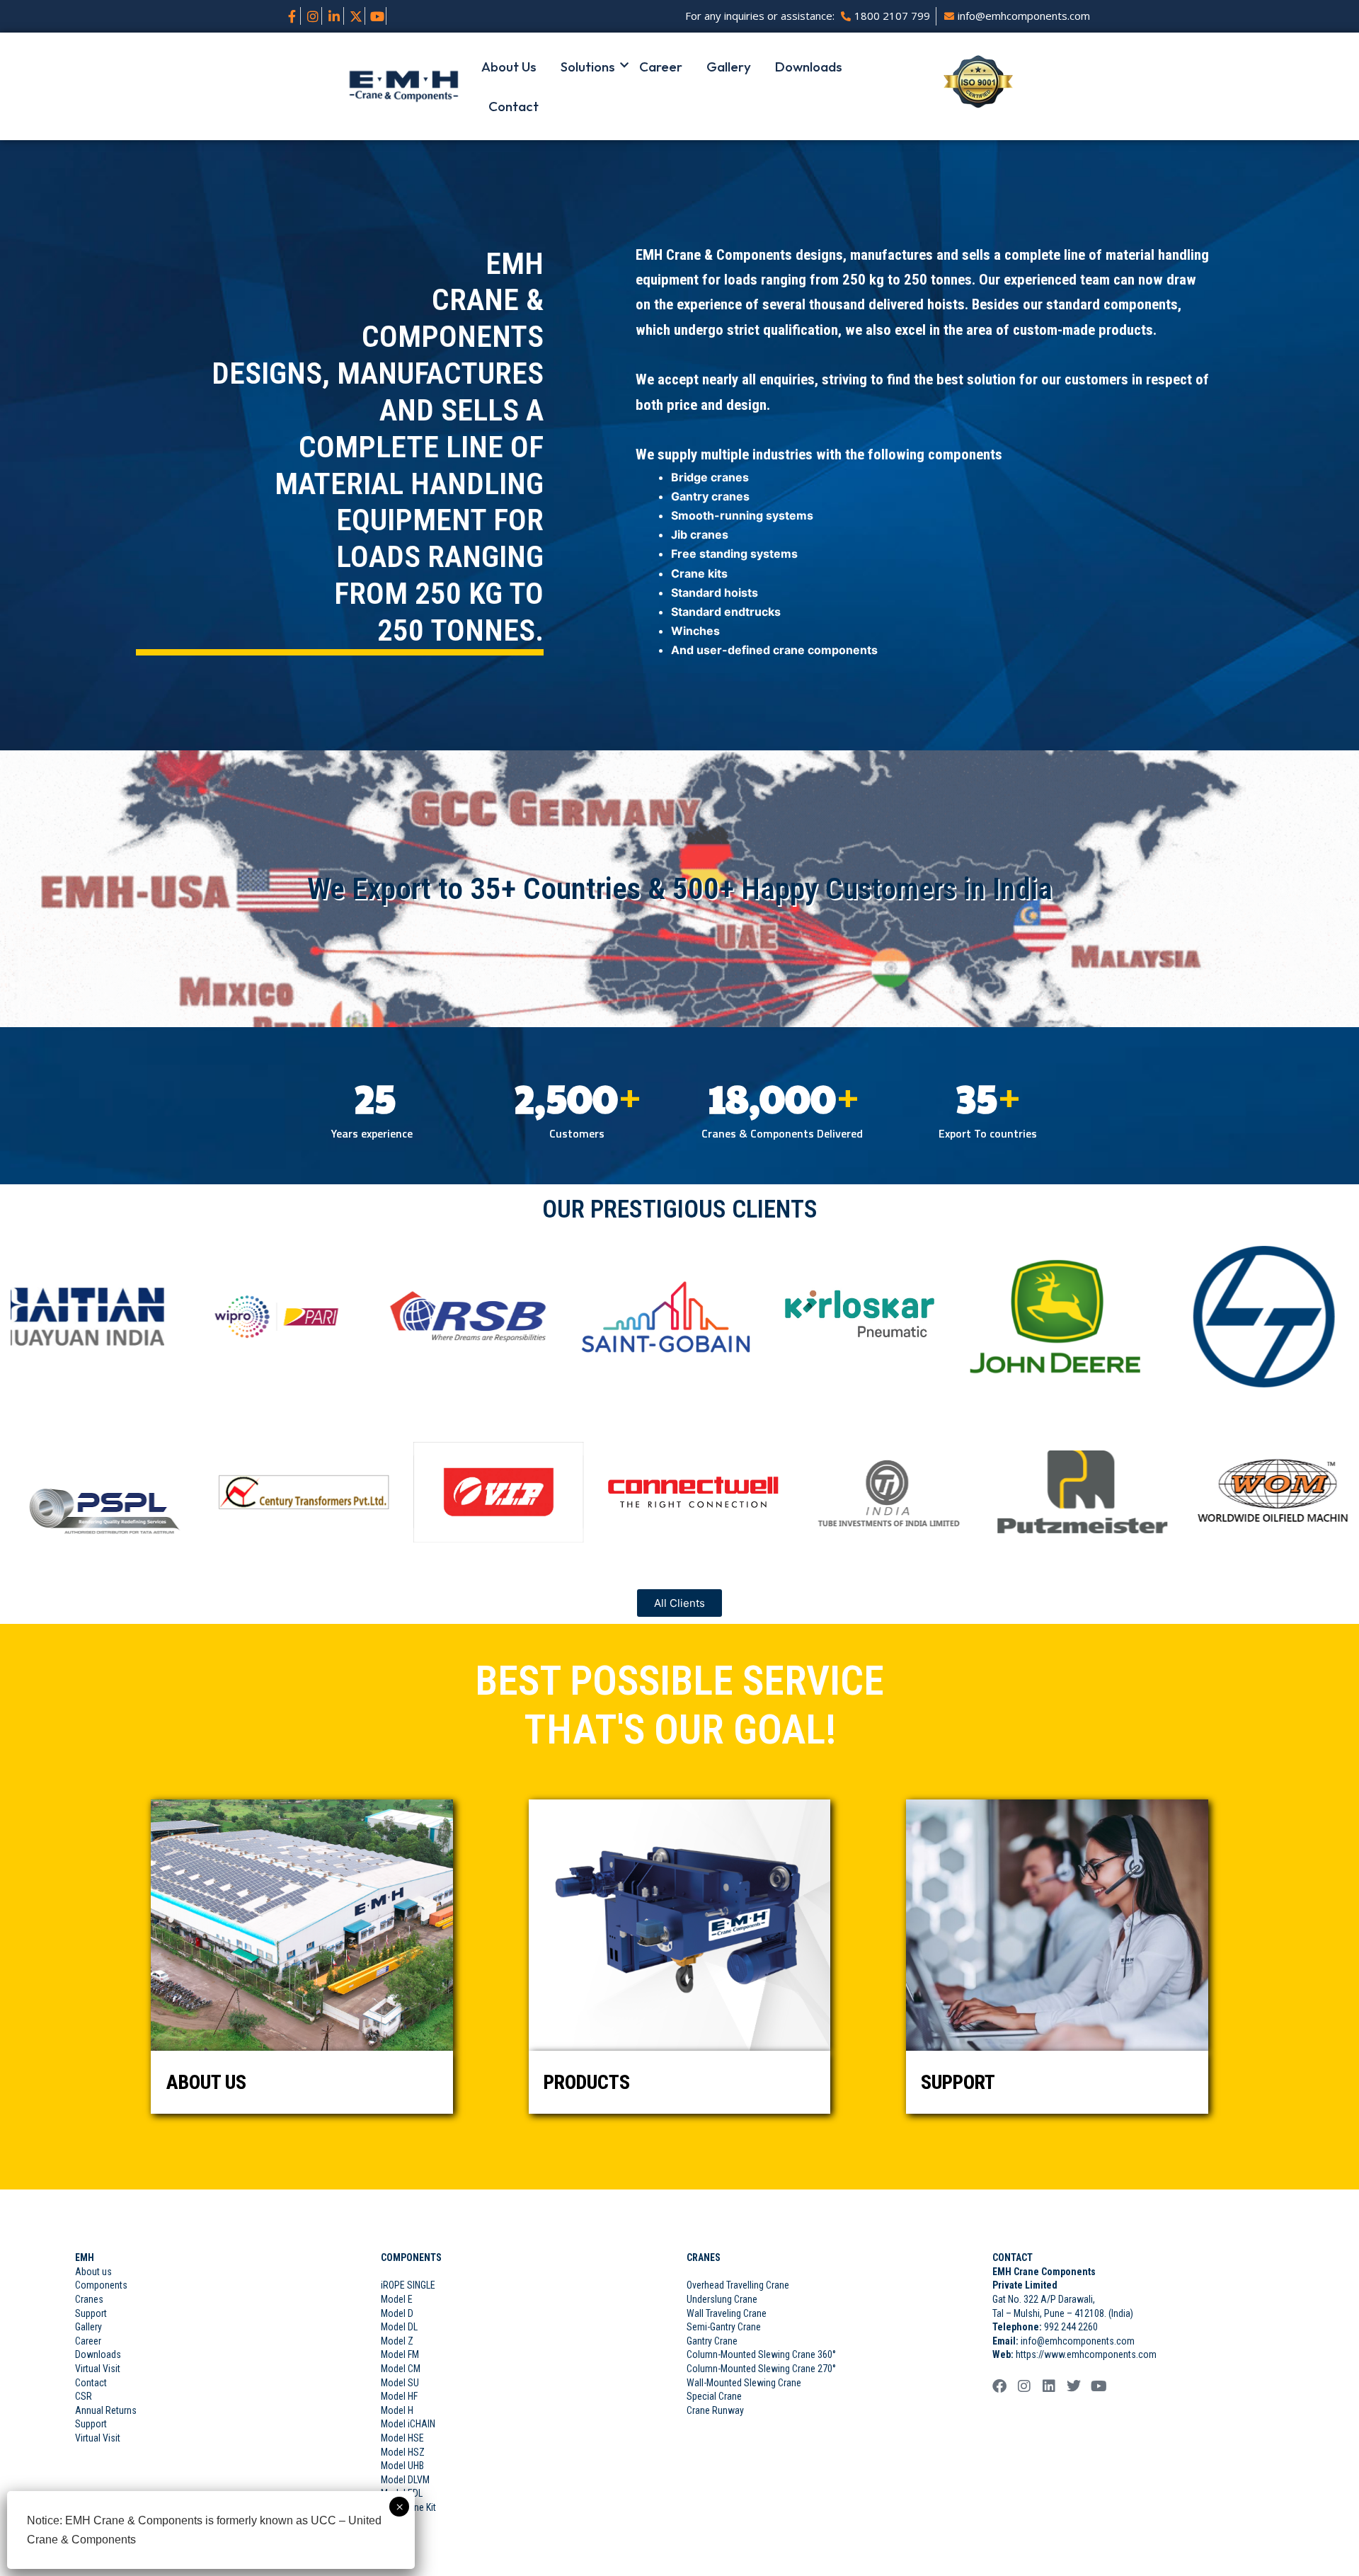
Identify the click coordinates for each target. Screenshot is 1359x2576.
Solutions (588, 67)
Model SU (400, 2383)
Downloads (809, 67)
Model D (397, 2313)
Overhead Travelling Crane (738, 2285)
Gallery (729, 67)
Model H (397, 2410)
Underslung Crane (722, 2299)
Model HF (399, 2396)
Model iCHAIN (408, 2424)
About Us (509, 67)
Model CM (401, 2369)
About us (93, 2272)
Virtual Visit (98, 2369)
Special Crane (714, 2396)
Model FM (400, 2354)
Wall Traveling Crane (727, 2313)
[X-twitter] (356, 16)
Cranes (89, 2299)
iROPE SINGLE (408, 2285)
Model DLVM (405, 2480)
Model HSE (402, 2438)
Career (661, 67)
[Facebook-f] (292, 16)
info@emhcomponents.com (1078, 2341)
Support (91, 2313)
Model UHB (402, 2466)
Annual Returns (106, 2410)
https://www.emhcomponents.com (1085, 2354)
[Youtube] (378, 16)
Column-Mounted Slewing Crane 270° (761, 2369)
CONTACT (1013, 2257)
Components (101, 2285)
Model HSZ (403, 2452)
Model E (397, 2299)
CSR (84, 2396)
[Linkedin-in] (334, 16)
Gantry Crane (712, 2341)
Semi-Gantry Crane (724, 2327)
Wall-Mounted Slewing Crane (744, 2383)
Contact (514, 106)
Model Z (397, 2341)
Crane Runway (715, 2410)
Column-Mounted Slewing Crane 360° (761, 2354)
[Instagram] (313, 16)
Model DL (399, 2327)
